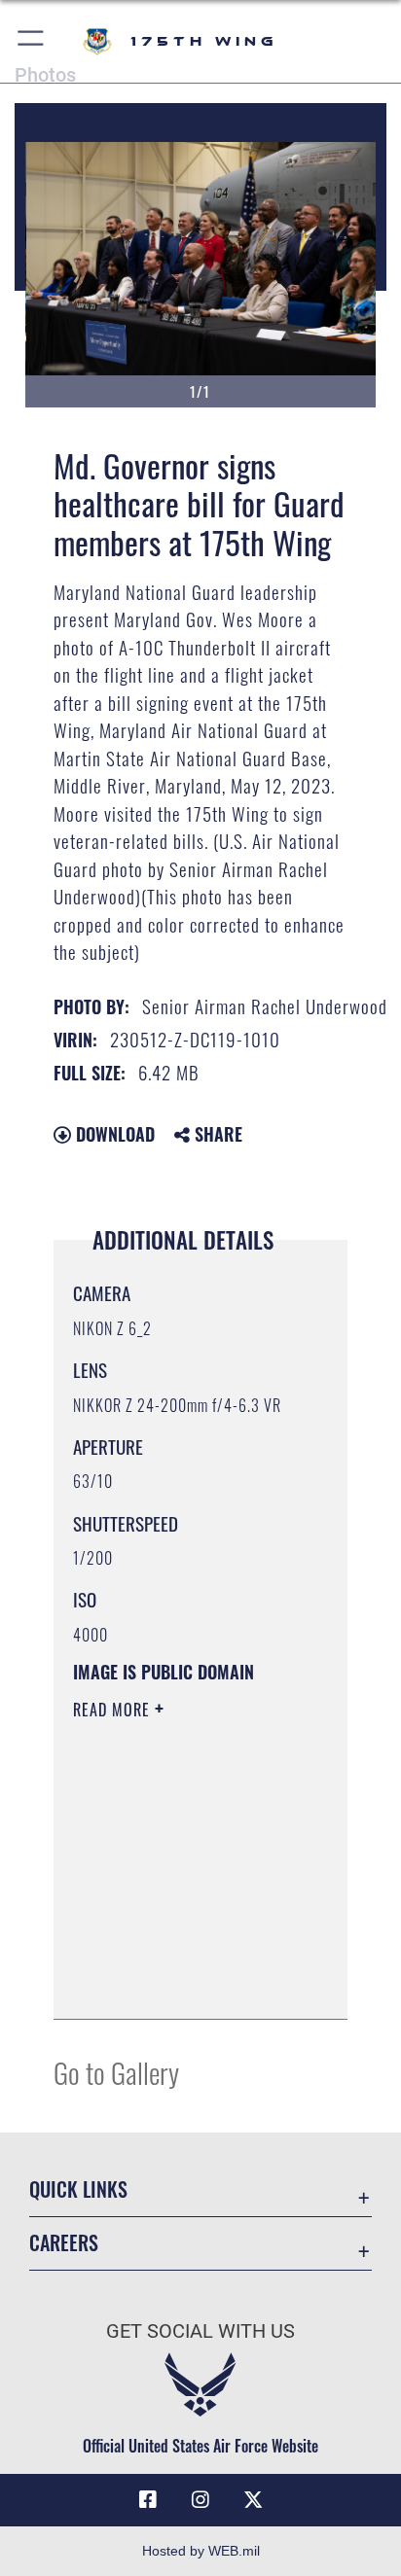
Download (113, 1134)
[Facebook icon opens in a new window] (148, 2500)
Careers (64, 2243)
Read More (114, 1710)
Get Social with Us (200, 2331)
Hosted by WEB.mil (201, 2551)
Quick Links (78, 2189)
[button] (32, 41)
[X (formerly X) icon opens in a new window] (253, 2500)
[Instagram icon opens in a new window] (200, 2500)
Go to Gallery (116, 2072)
